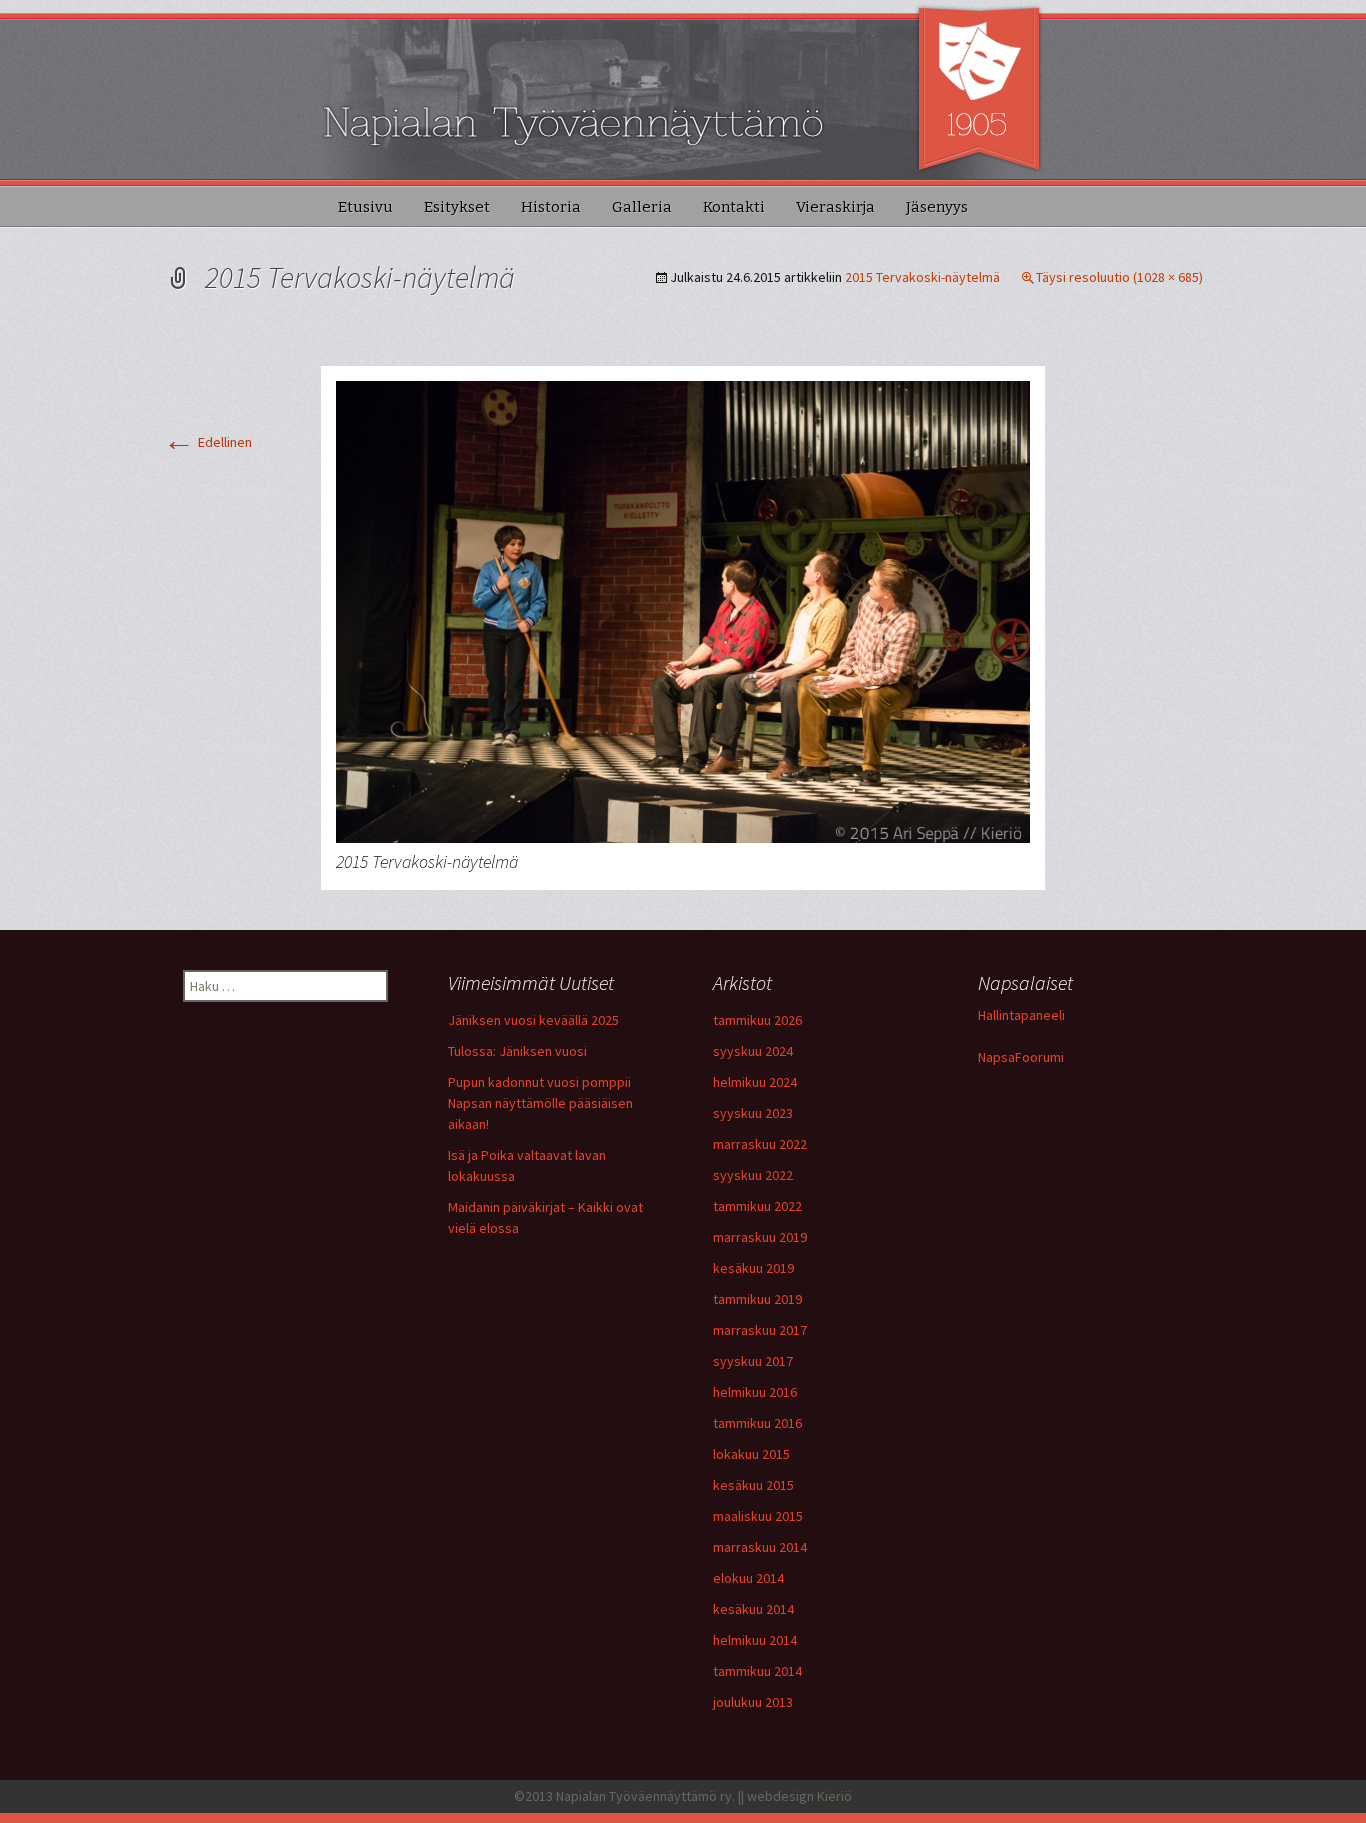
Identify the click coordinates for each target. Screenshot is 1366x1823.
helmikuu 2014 (755, 1640)
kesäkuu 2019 (753, 1268)
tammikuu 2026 (757, 1020)
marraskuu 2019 (760, 1237)
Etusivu (365, 207)
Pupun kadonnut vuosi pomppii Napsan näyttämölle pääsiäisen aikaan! (540, 1103)
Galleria (642, 207)
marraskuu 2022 (760, 1144)
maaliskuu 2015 (758, 1516)
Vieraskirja (835, 207)
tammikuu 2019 (757, 1299)
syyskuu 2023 (753, 1113)
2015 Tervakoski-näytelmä (922, 277)
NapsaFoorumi (1021, 1057)
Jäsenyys (937, 207)
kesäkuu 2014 (753, 1609)
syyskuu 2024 (753, 1051)
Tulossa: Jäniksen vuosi (517, 1051)
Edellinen (207, 442)
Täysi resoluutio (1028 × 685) (1119, 277)
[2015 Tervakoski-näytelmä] (683, 611)
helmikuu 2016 (755, 1392)
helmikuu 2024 (755, 1082)
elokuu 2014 (748, 1578)
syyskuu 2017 (753, 1361)
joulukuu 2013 (753, 1702)
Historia (551, 207)
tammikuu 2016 (757, 1423)
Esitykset (457, 207)
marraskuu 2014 (760, 1547)
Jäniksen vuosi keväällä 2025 (533, 1020)
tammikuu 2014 (757, 1671)
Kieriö (834, 1796)
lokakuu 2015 (751, 1454)
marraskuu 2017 (760, 1330)
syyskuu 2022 (753, 1175)
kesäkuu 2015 (753, 1485)
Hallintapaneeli (1021, 1015)
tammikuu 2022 (757, 1206)
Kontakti (734, 207)
